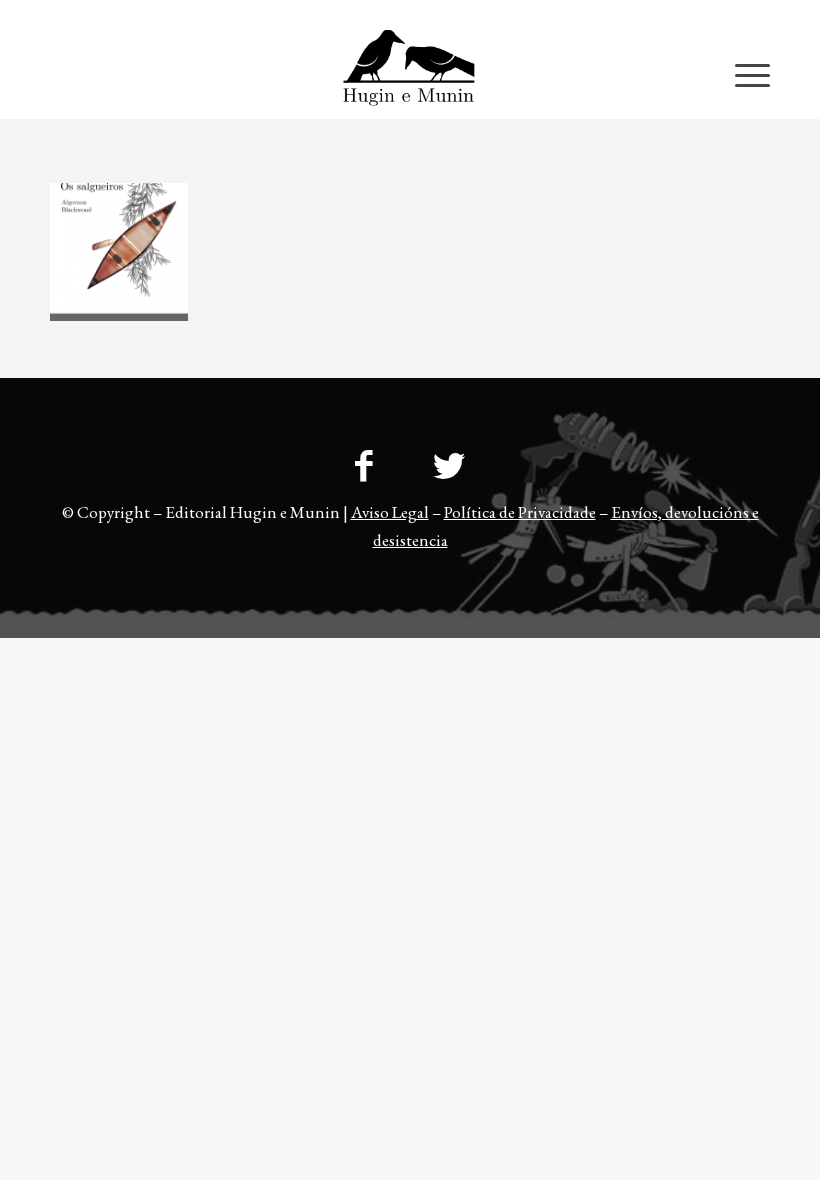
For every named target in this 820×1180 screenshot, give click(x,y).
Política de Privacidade (520, 512)
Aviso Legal (390, 512)
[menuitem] (730, 15)
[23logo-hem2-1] (409, 74)
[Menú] (742, 74)
